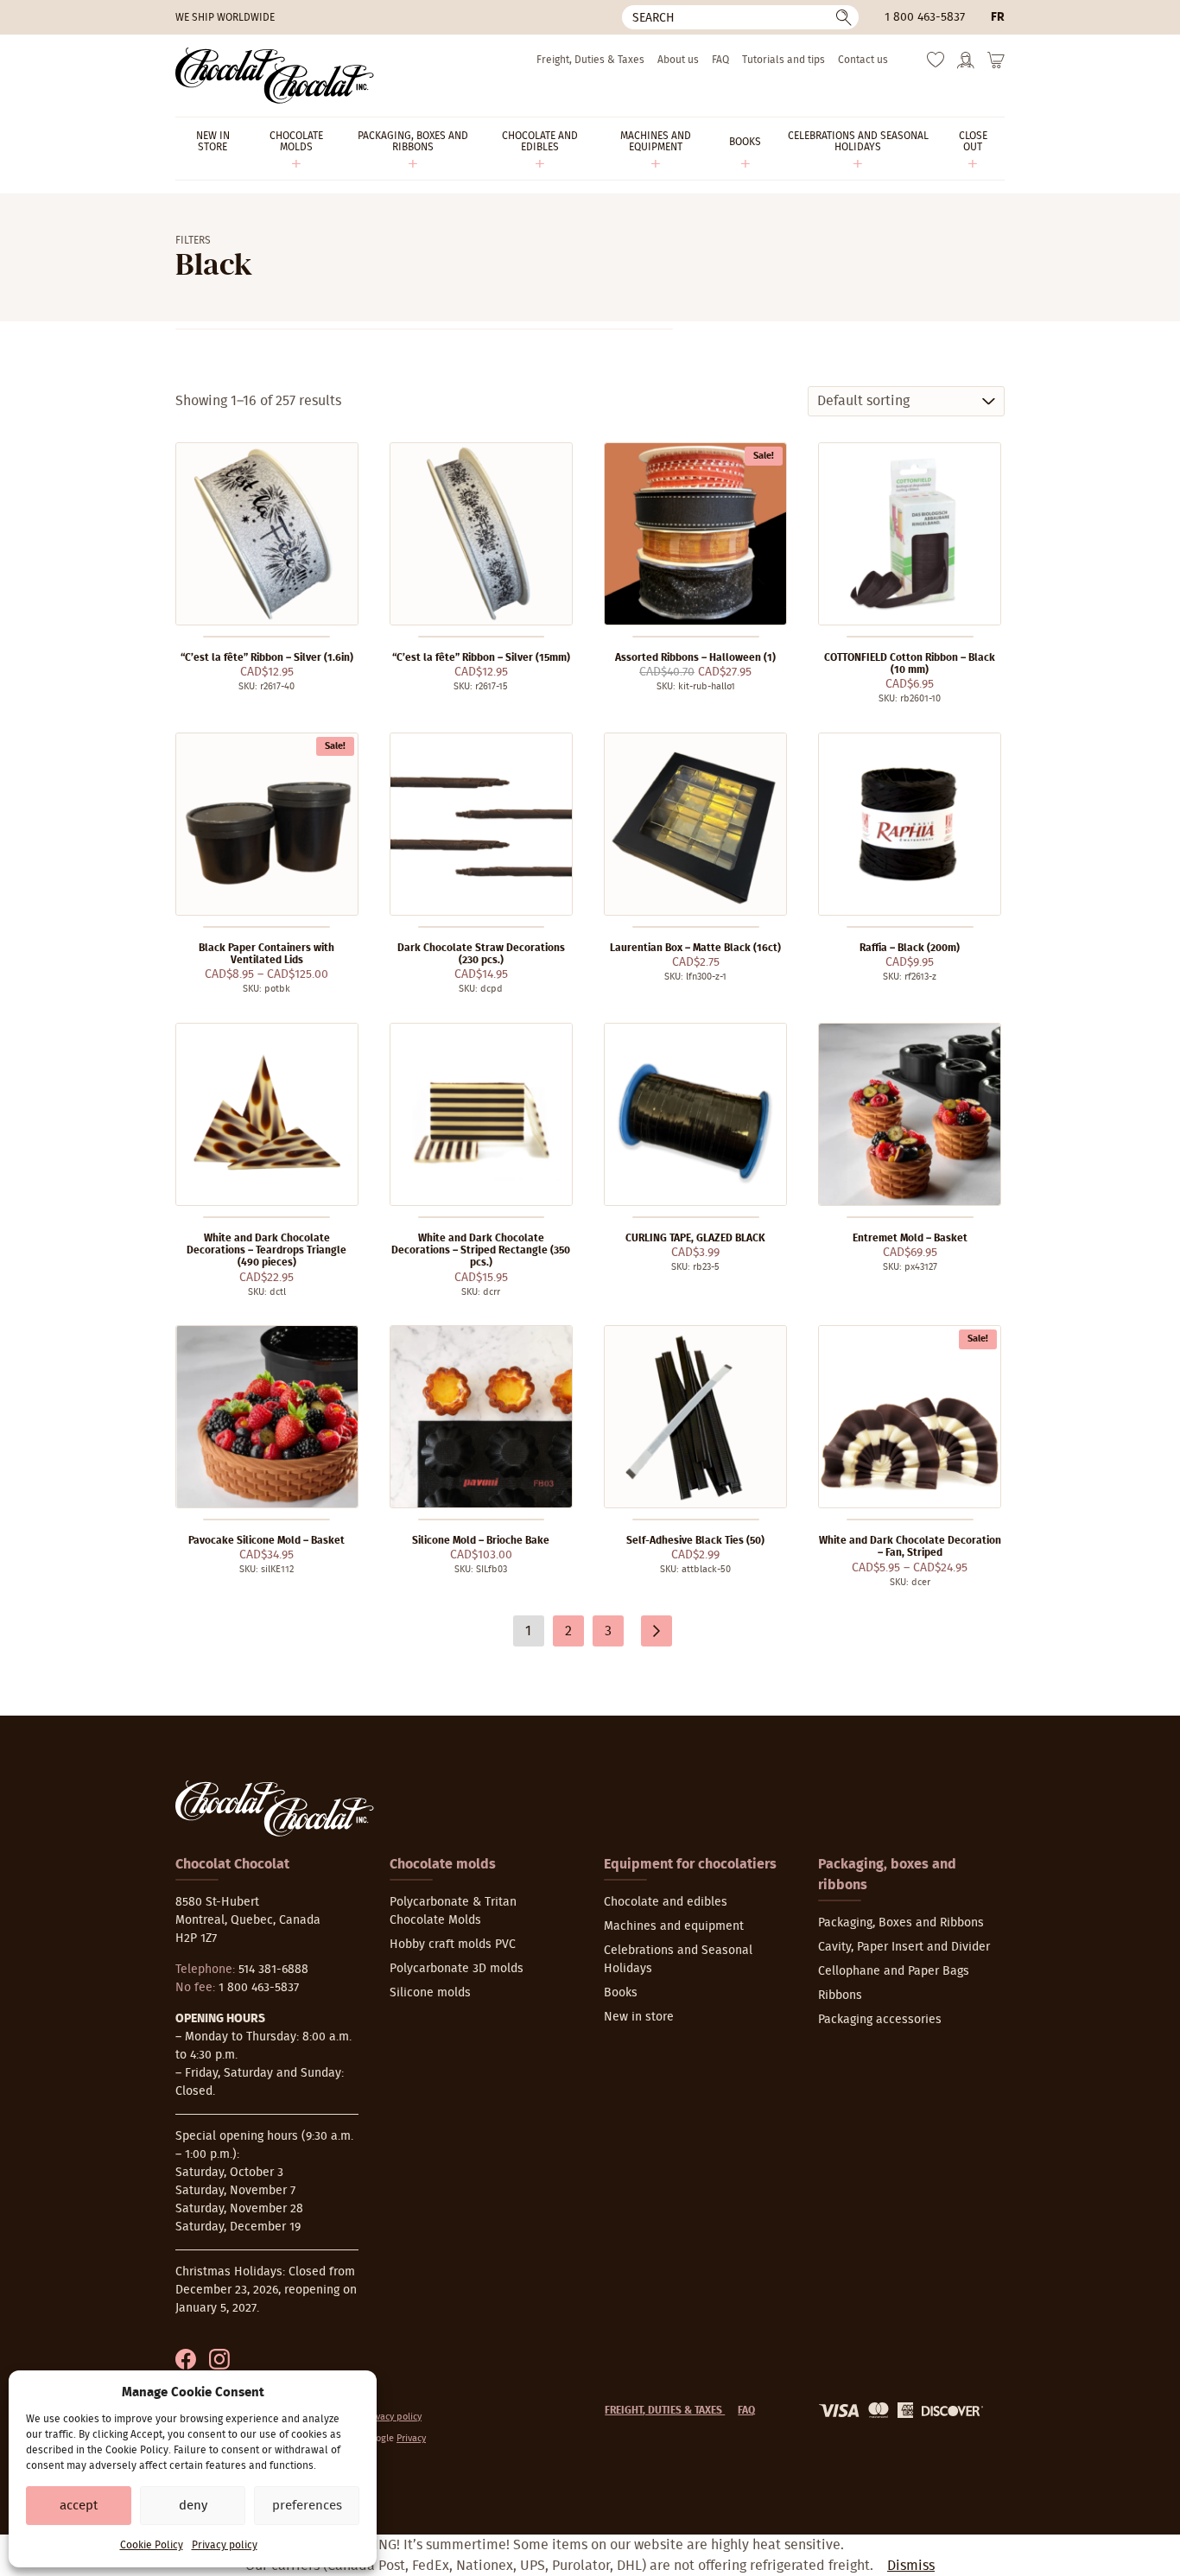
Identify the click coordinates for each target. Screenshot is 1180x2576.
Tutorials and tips (783, 60)
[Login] (966, 66)
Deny (193, 2506)
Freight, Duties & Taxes (590, 60)
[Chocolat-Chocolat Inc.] (275, 76)
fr (998, 17)
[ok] (844, 17)
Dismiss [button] (911, 2566)
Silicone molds (430, 1993)
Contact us (863, 60)
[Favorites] (936, 64)
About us (678, 60)
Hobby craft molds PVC (453, 1945)
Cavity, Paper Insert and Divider (904, 1947)
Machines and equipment (674, 1926)
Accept (79, 2506)
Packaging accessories (880, 2020)
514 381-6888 (273, 1970)
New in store (639, 2017)
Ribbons (840, 1995)
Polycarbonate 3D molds (457, 1969)
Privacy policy (225, 2545)
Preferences (307, 2506)
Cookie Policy (152, 2545)
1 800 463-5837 (925, 17)
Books (621, 1993)
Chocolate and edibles (666, 1902)
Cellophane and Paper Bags (894, 1971)
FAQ (720, 60)
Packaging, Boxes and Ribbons (901, 1923)
